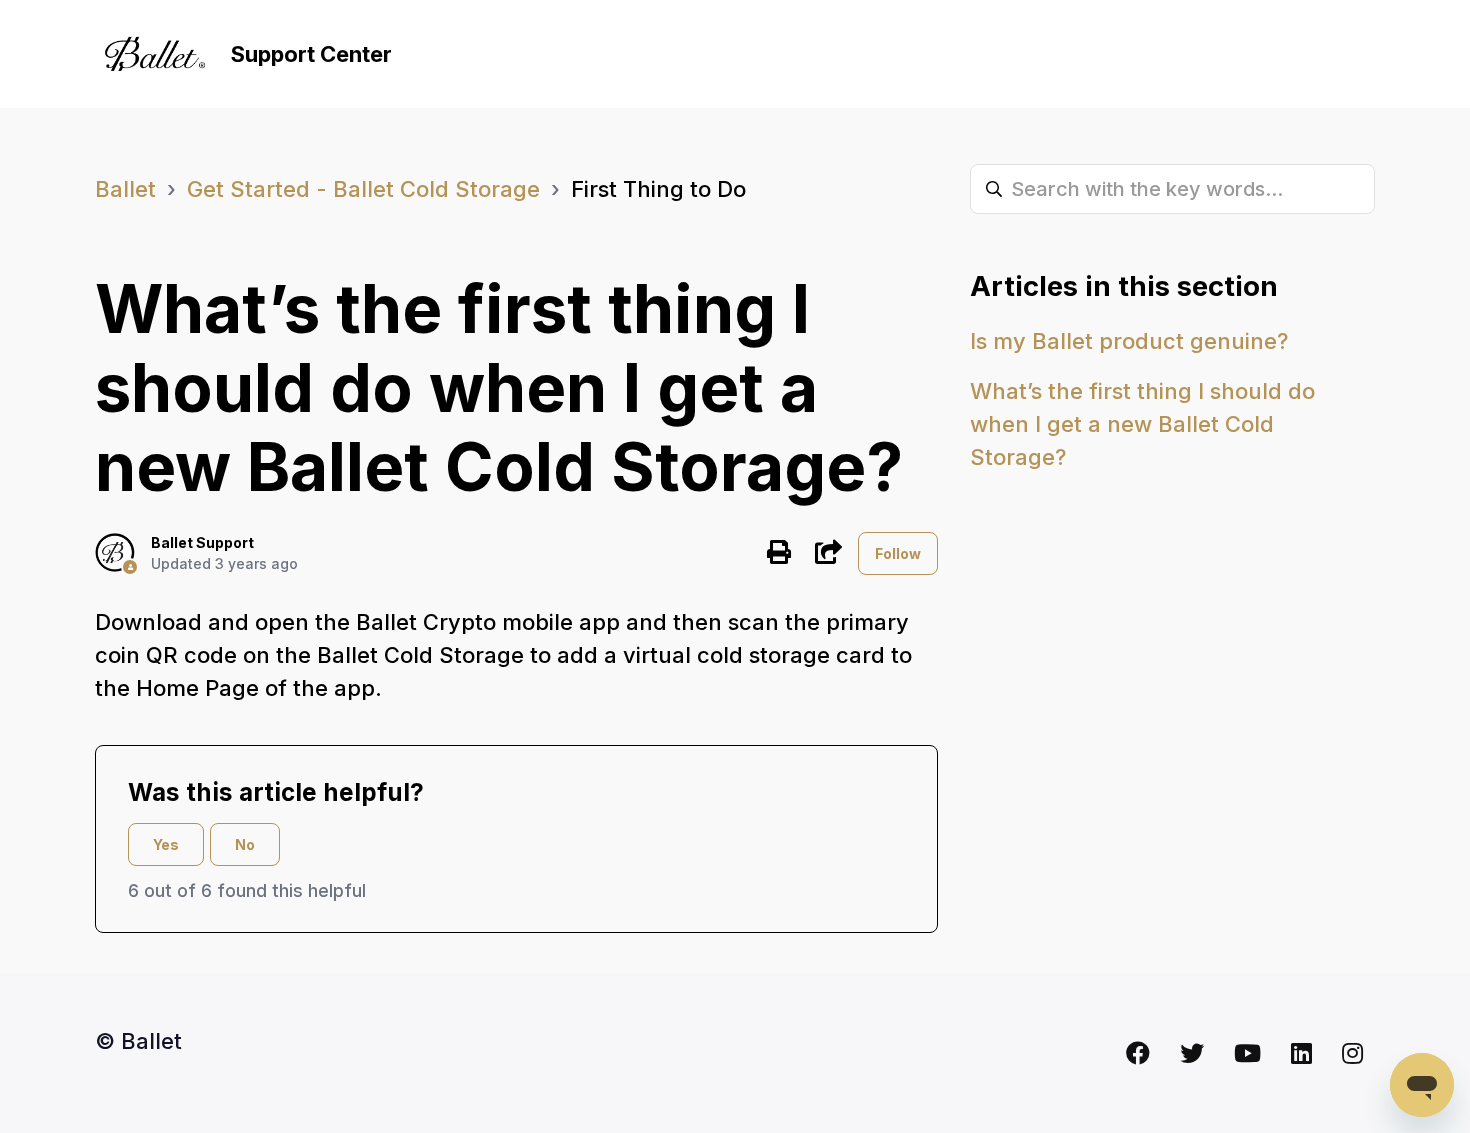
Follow (898, 553)
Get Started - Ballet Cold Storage (363, 189)
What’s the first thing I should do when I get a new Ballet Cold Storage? (1142, 424)
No (245, 844)
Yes (166, 844)
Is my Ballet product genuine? (1129, 341)
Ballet (125, 189)
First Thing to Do (658, 189)
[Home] (155, 54)
